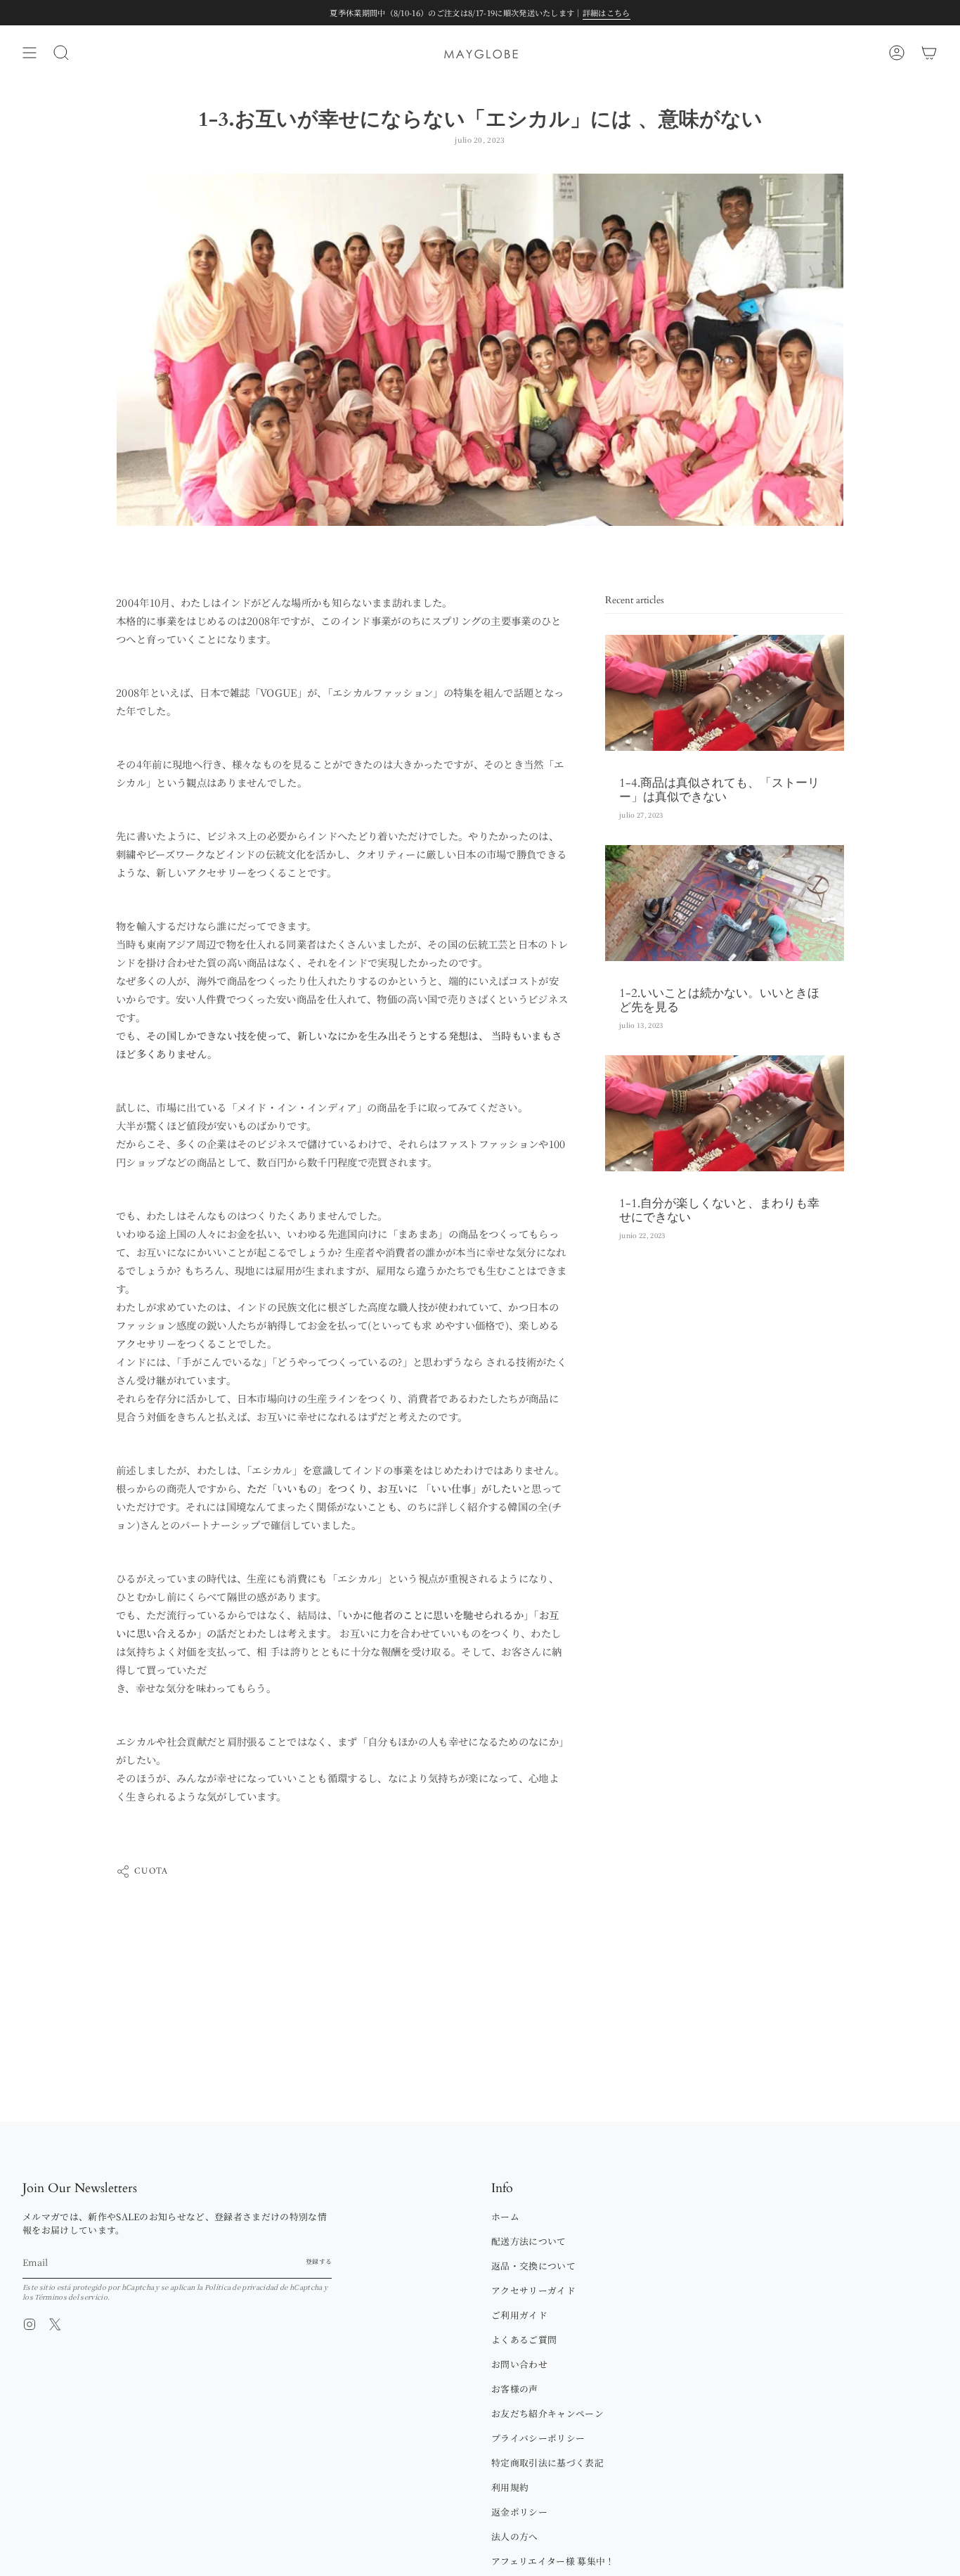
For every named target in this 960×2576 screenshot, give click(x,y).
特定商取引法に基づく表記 (547, 2462)
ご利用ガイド (519, 2315)
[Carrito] (929, 53)
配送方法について (529, 2241)
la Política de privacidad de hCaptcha (260, 2287)
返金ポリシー (519, 2512)
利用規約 (510, 2487)
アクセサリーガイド (533, 2290)
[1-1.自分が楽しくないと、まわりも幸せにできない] (725, 1113)
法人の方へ (515, 2536)
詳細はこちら (607, 13)
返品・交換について (533, 2266)
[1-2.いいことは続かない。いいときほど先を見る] (725, 903)
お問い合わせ (519, 2364)
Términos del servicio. (72, 2297)
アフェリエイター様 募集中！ (553, 2561)
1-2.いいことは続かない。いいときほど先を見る (719, 1000)
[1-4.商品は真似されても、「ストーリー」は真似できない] (725, 693)
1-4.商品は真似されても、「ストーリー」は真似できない (719, 790)
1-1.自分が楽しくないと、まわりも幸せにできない (719, 1211)
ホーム (505, 2216)
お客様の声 (515, 2389)
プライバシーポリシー (538, 2438)
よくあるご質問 (524, 2339)
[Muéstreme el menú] (30, 53)
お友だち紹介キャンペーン (547, 2413)
